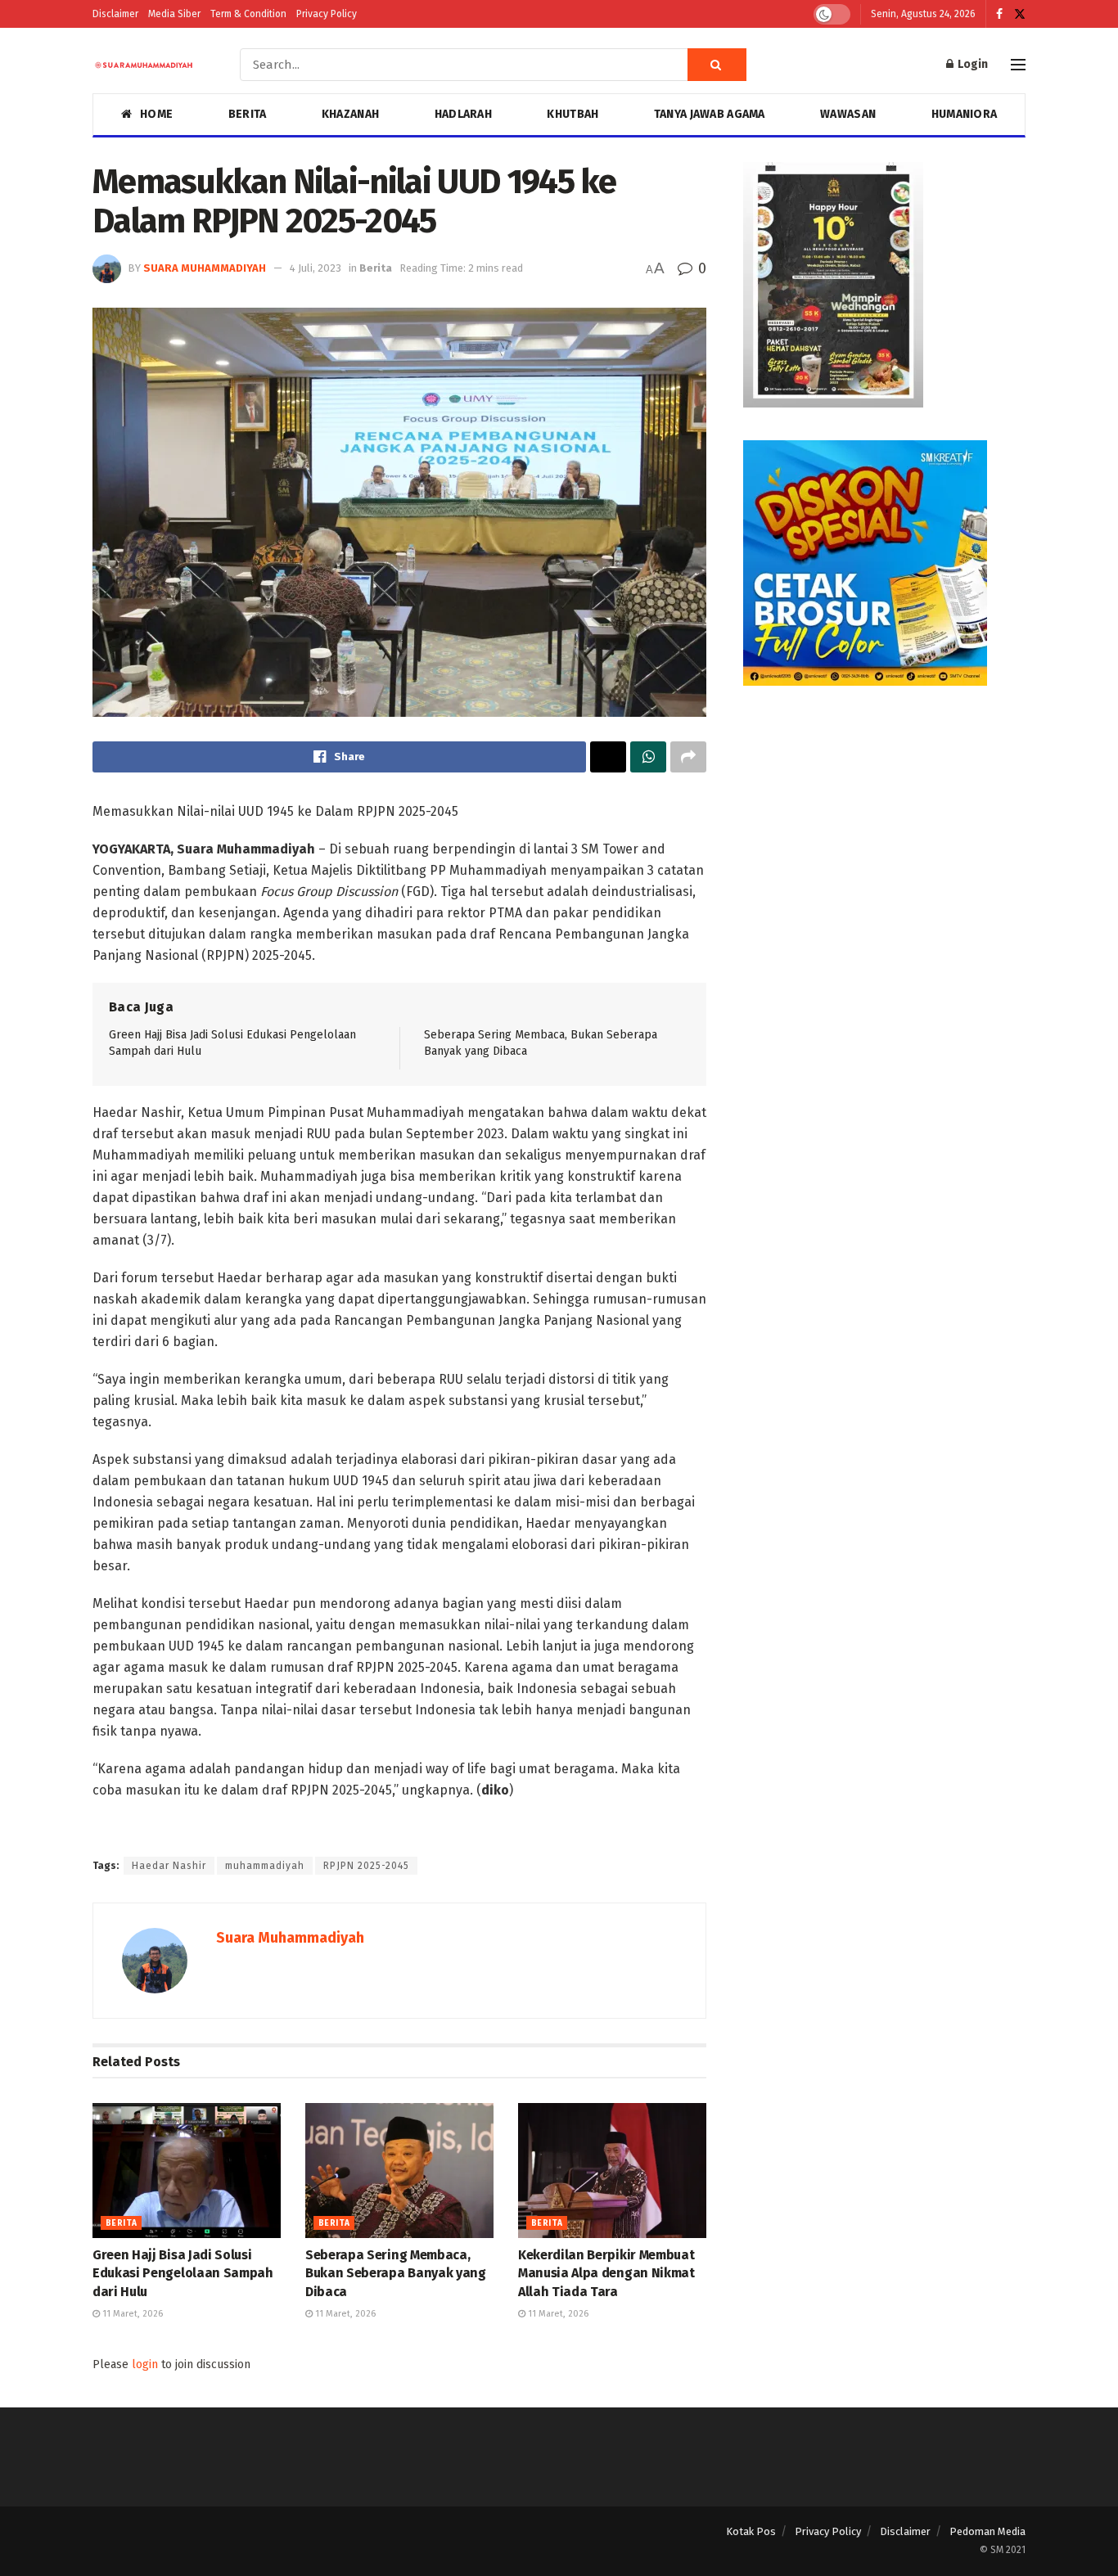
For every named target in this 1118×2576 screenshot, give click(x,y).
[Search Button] (717, 65)
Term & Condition (248, 14)
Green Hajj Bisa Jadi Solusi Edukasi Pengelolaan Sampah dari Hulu (183, 2273)
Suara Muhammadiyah (205, 268)
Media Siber (174, 14)
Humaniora (965, 114)
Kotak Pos (751, 2531)
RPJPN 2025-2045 (366, 1866)
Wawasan (848, 114)
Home (156, 114)
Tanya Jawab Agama (710, 114)
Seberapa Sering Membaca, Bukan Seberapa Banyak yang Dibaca (396, 2273)
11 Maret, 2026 (131, 2314)
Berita (248, 114)
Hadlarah (463, 114)
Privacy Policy (327, 14)
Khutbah (573, 114)
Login (971, 64)
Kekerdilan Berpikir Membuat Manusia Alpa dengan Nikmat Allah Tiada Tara (606, 2273)
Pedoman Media (987, 2531)
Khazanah (350, 114)
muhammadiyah (265, 1866)
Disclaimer (115, 14)
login (145, 2364)
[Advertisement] (884, 833)
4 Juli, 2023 (316, 268)
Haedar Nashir (169, 1866)
